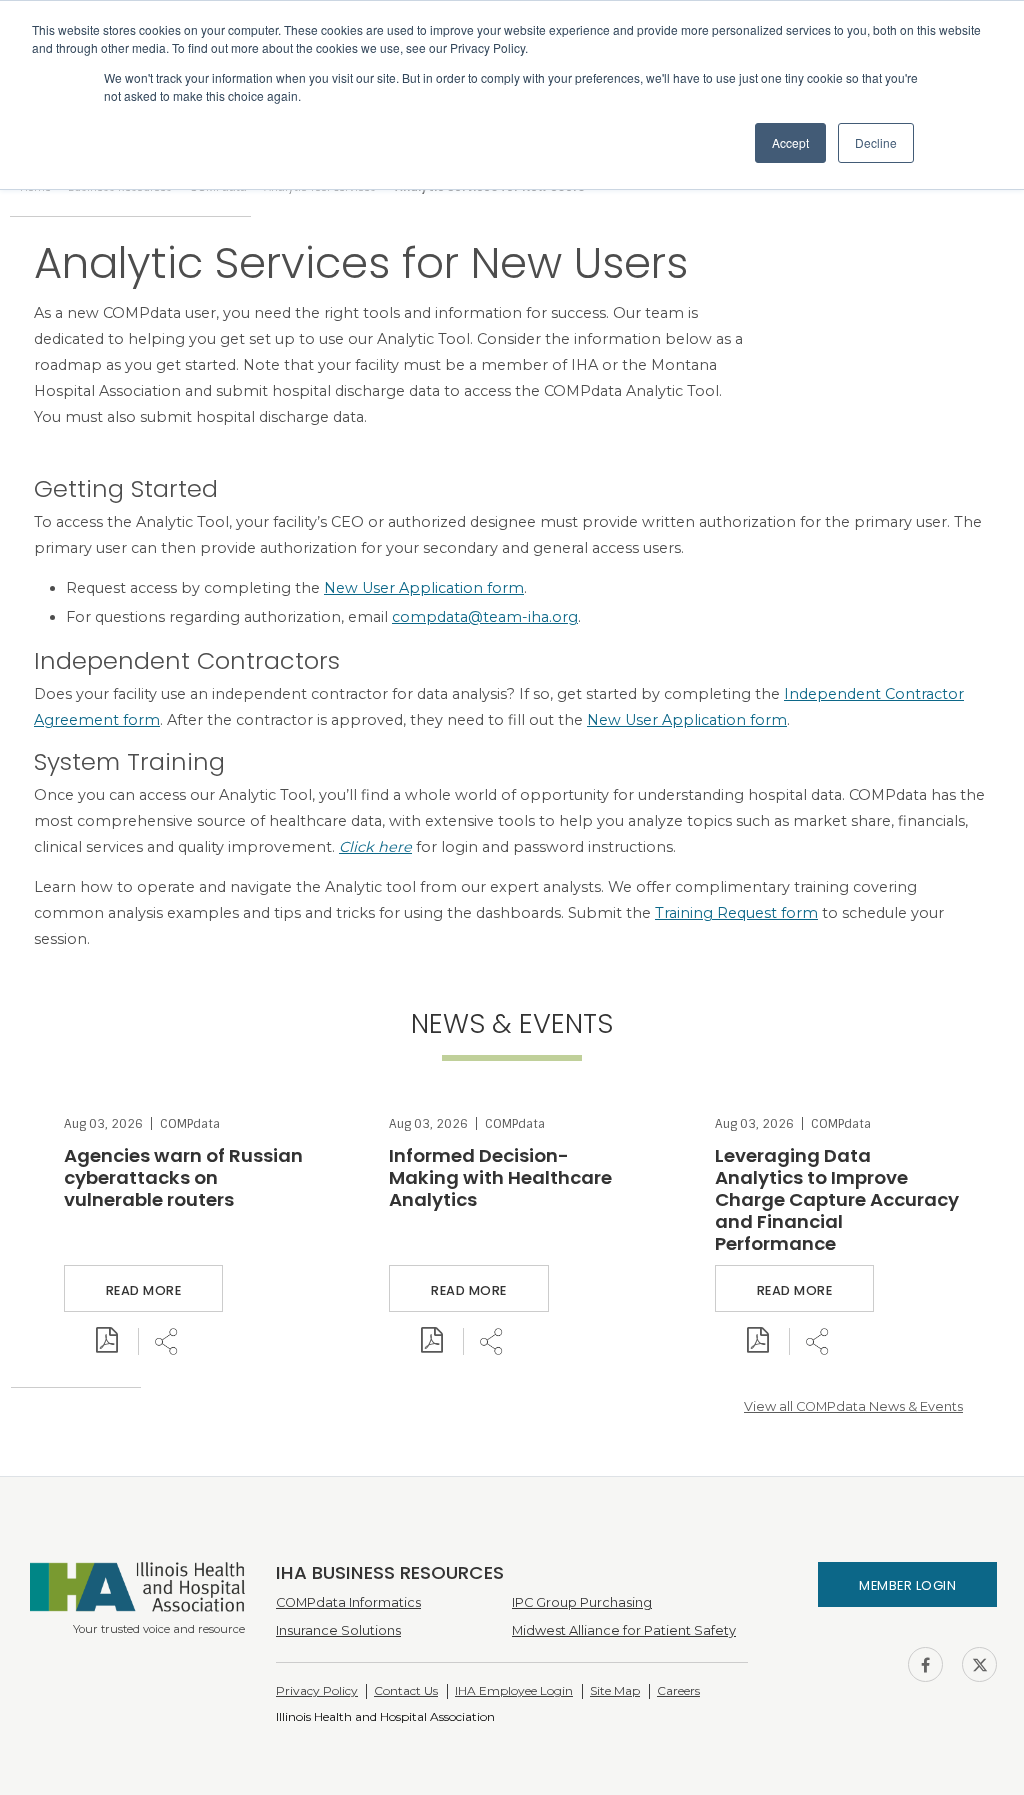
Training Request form (736, 913)
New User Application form (424, 588)
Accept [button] (790, 142)
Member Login (907, 1585)
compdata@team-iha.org (485, 617)
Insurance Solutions (338, 1630)
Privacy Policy (317, 1690)
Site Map (615, 1690)
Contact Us (406, 1690)
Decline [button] (876, 142)
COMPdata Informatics (348, 1602)
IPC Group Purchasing (582, 1602)
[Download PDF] (107, 1341)
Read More (144, 1290)
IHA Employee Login (514, 1690)
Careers (678, 1690)
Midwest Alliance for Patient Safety (624, 1630)
